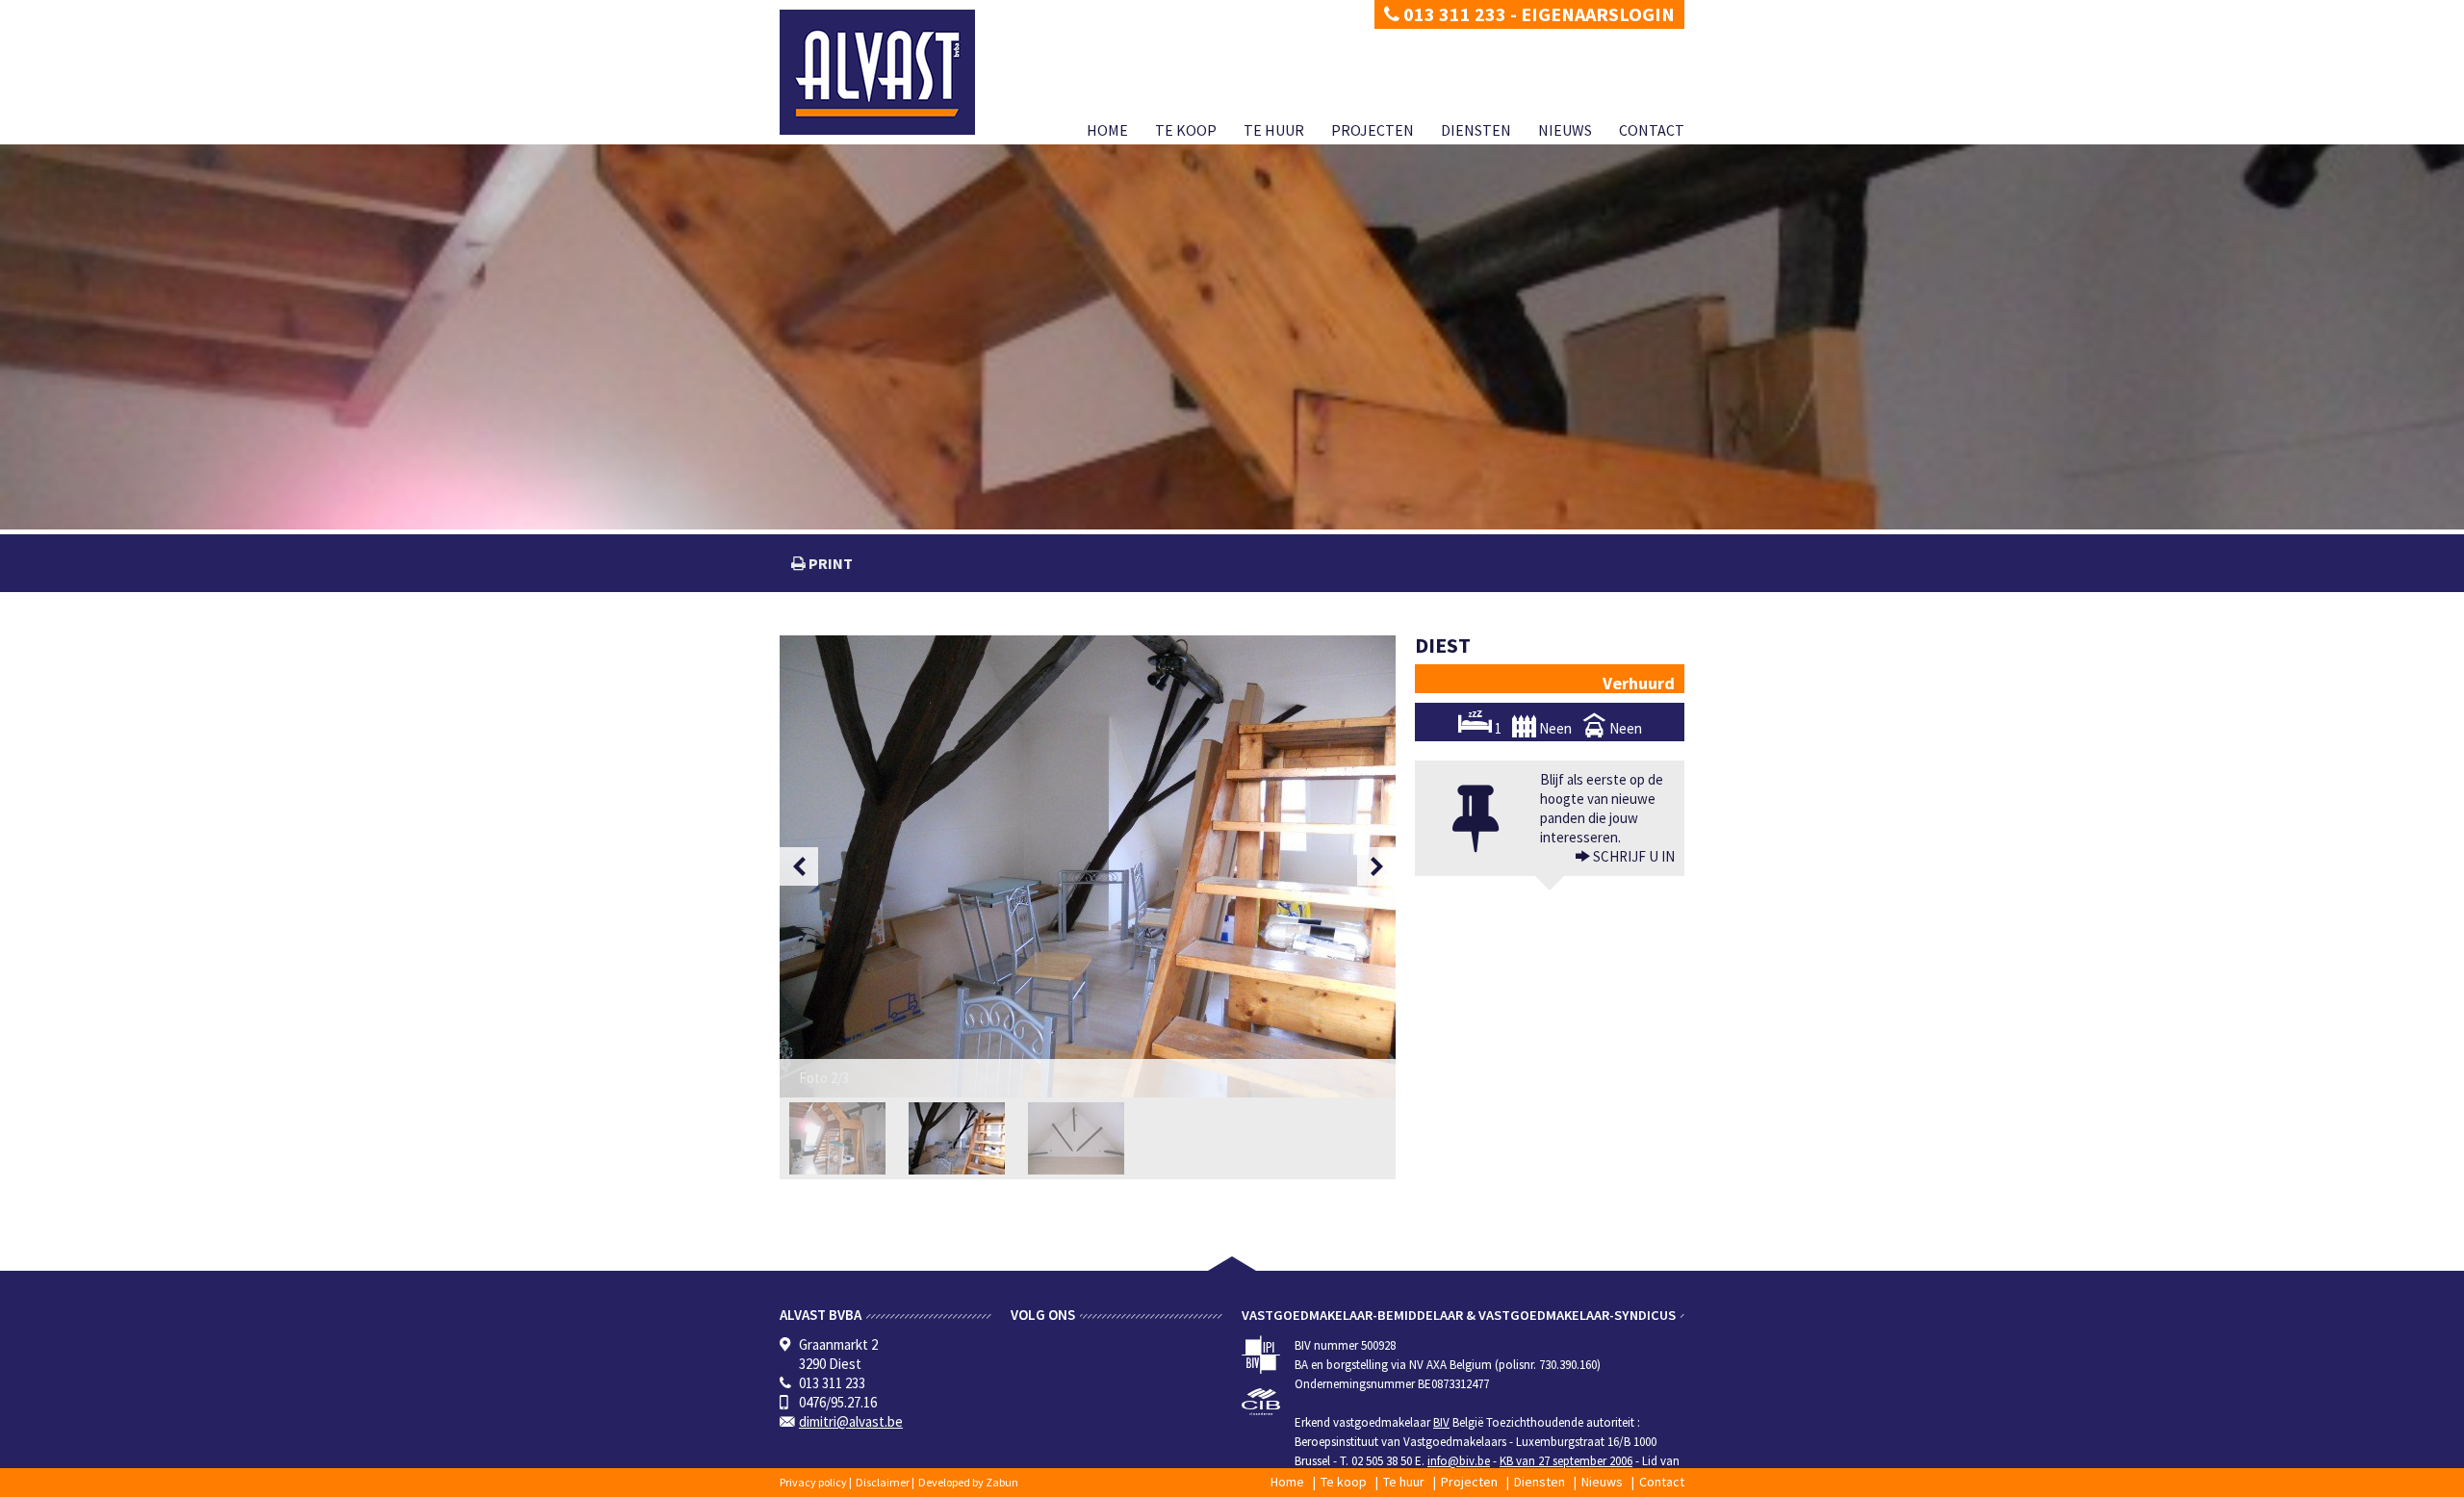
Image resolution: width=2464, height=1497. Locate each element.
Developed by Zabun (968, 1482)
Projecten (1373, 130)
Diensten (1476, 130)
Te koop (1186, 130)
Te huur (1274, 130)
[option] (1088, 866)
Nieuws (1565, 130)
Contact (1652, 130)
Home (1107, 130)
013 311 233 (1453, 14)
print (829, 563)
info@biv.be (1459, 1461)
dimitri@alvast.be (851, 1421)
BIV (1441, 1422)
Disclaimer (883, 1482)
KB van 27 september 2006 (1566, 1461)
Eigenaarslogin (1598, 14)
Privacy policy (813, 1482)
